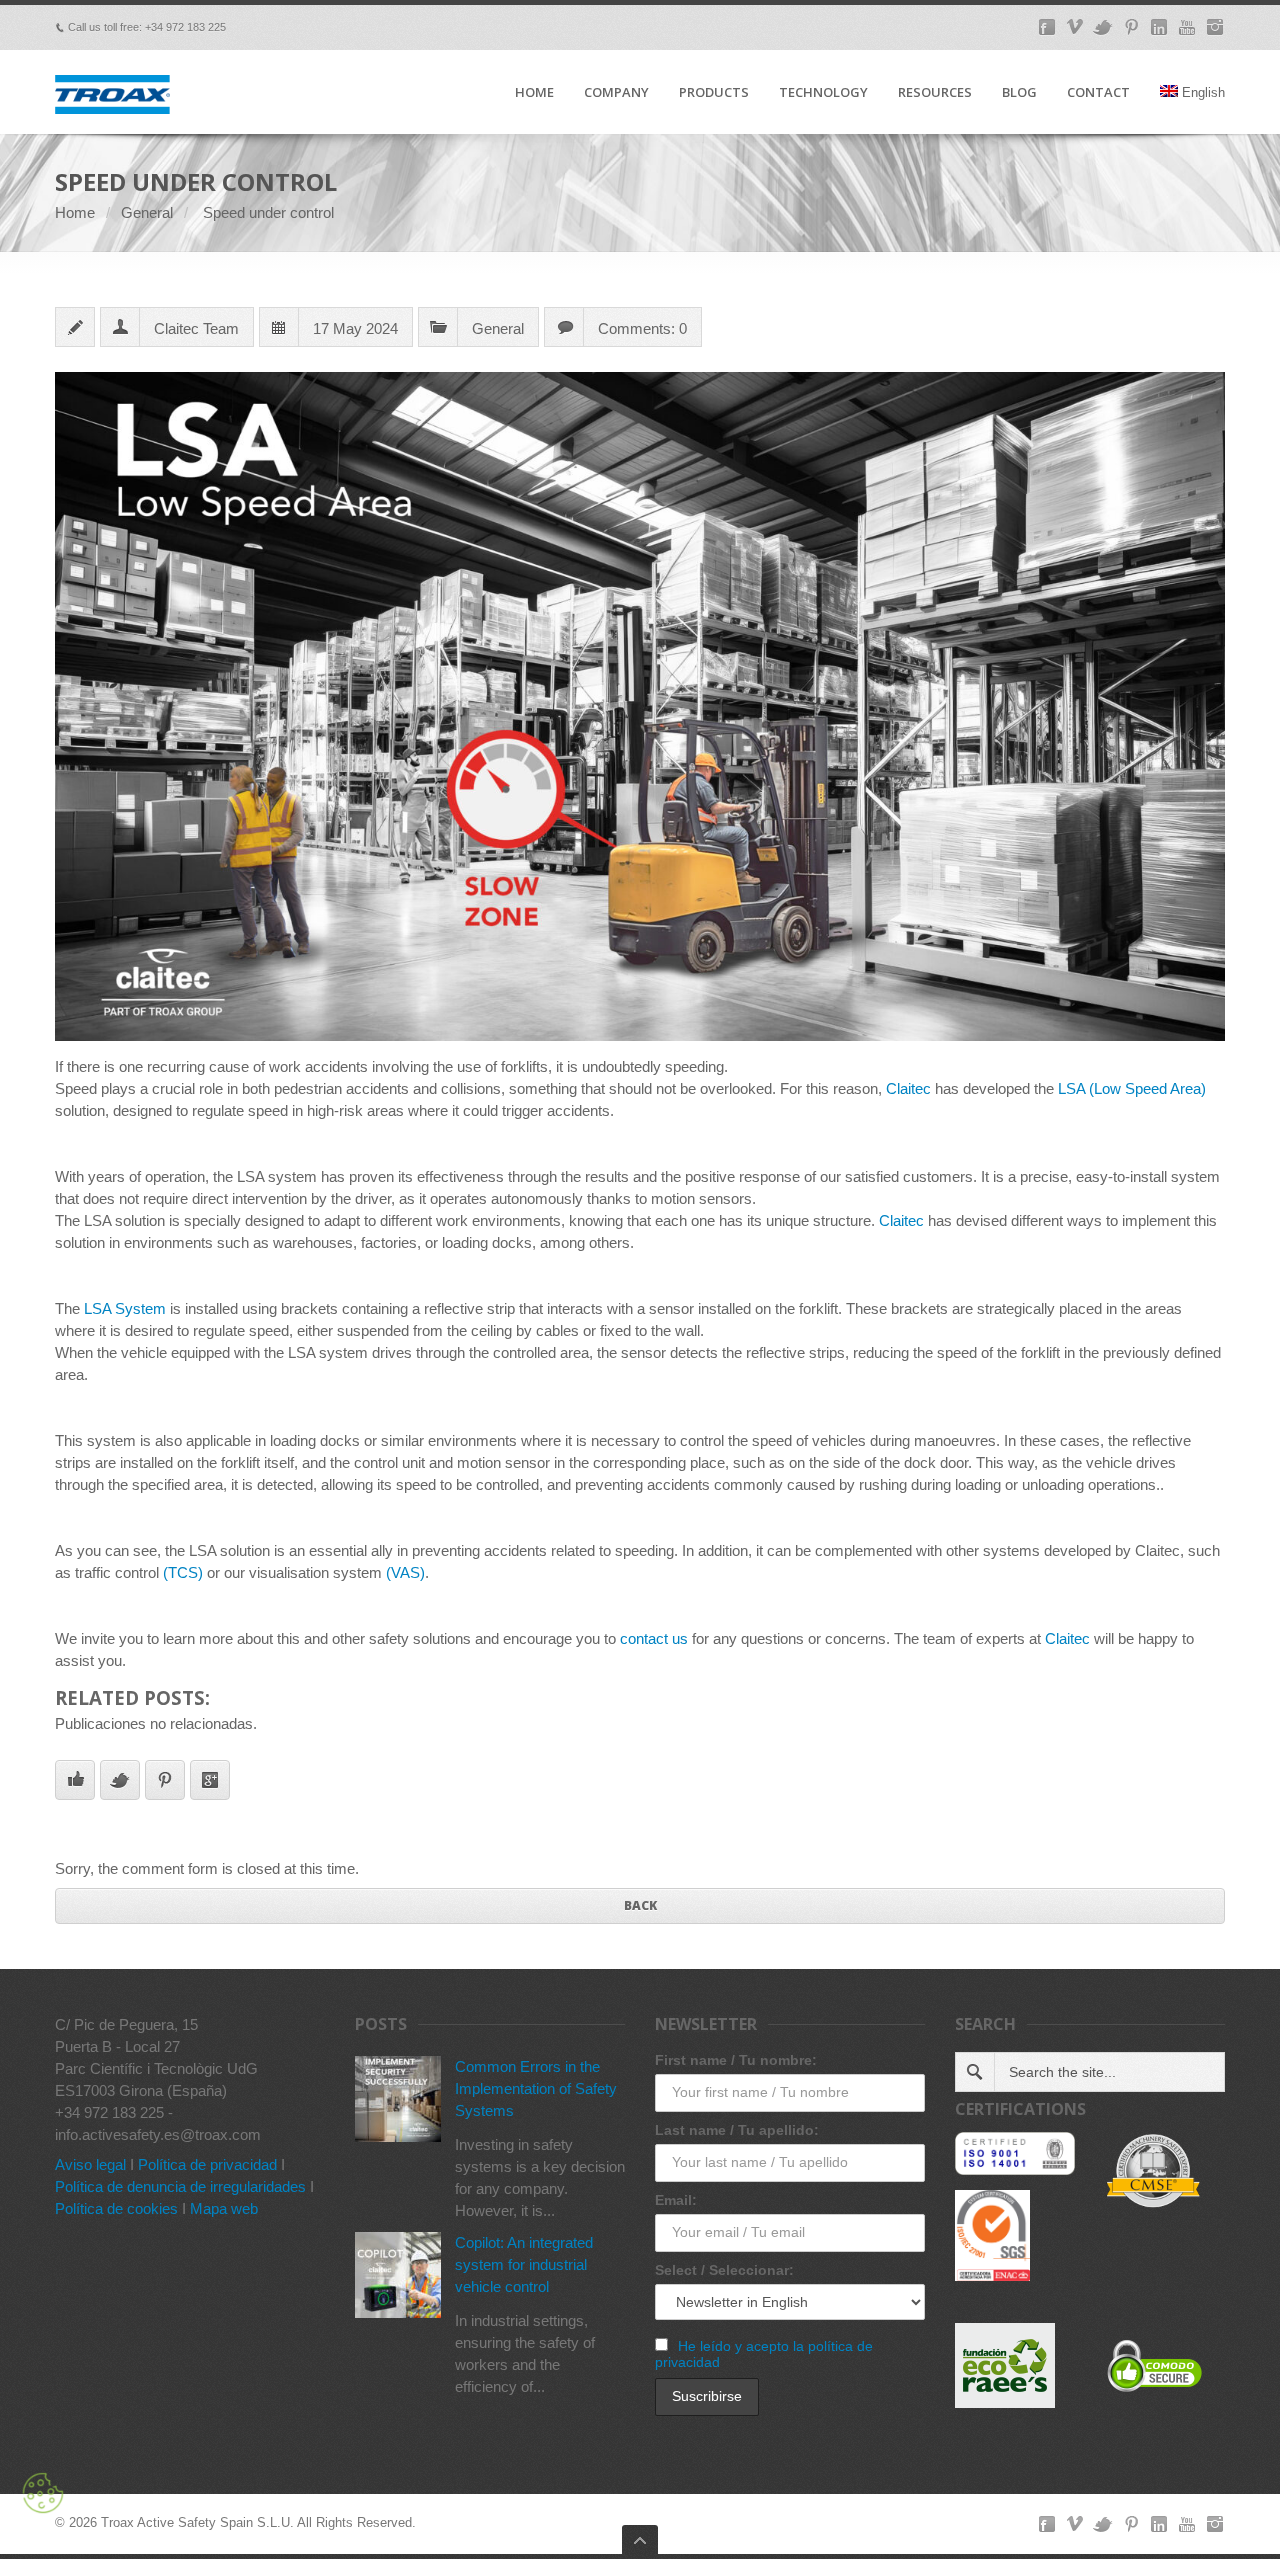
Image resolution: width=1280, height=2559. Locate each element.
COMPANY (616, 93)
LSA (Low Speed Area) (1132, 1088)
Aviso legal (90, 2164)
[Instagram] (1215, 27)
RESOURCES (935, 93)
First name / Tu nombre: (736, 2060)
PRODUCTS (714, 93)
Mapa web (224, 2208)
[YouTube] (1187, 27)
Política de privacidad (207, 2164)
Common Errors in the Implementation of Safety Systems (536, 2088)
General (147, 212)
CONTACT (1098, 93)
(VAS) (405, 1572)
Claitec (908, 1088)
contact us (654, 1638)
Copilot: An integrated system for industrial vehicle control (524, 2264)
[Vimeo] (1075, 27)
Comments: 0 (642, 328)
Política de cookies (116, 2208)
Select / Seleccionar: (724, 2270)
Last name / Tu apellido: (737, 2130)
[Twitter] (1103, 27)
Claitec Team (196, 328)
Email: (676, 2200)
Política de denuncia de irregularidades (180, 2186)
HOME (534, 93)
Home (75, 212)
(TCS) (183, 1572)
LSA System (125, 1308)
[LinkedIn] (1159, 27)
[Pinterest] (1131, 27)
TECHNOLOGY (823, 93)
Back (640, 1905)
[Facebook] (1047, 27)
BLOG (1019, 93)
